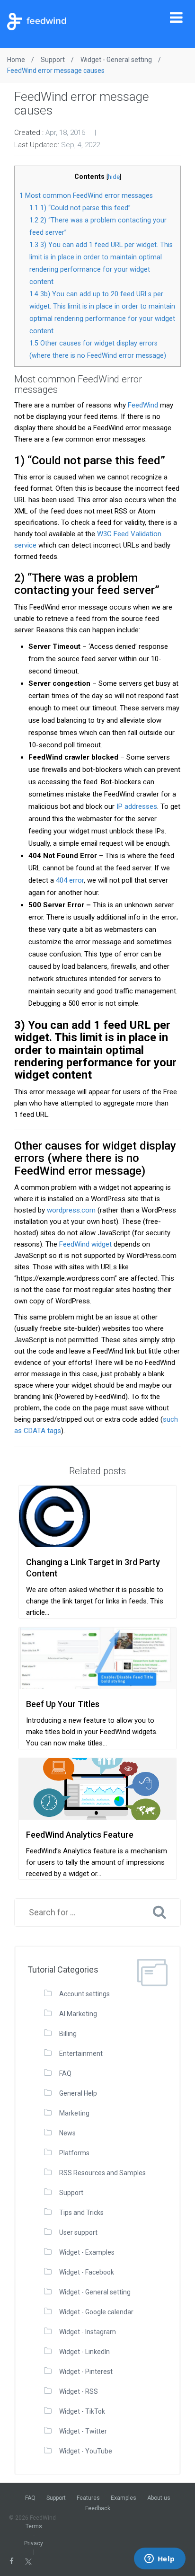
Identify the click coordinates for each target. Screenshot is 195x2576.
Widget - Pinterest (86, 2372)
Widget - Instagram (88, 2332)
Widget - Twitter (83, 2431)
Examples (124, 2498)
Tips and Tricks (81, 2213)
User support (78, 2232)
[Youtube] (55, 2561)
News (67, 2133)
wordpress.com (71, 1210)
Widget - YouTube (86, 2451)
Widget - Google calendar (96, 2312)
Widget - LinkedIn (84, 2352)
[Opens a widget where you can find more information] (160, 2559)
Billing (68, 2034)
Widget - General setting (95, 2292)
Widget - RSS (79, 2391)
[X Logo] (28, 2561)
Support (71, 2193)
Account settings (84, 1994)
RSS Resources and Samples (102, 2173)
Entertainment (81, 2054)
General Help (78, 2093)
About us (159, 2498)
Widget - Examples (87, 2252)
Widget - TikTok (82, 2411)
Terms (34, 2526)
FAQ (65, 2073)
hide (114, 177)
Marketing (74, 2113)
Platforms (74, 2153)
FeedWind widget (85, 1244)
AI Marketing (78, 2014)
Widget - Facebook (87, 2272)
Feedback (98, 2508)
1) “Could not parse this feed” (80, 208)
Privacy (34, 2543)
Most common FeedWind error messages (86, 195)
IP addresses (137, 806)
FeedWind (143, 405)
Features (88, 2498)
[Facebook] (12, 2561)
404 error (70, 880)
